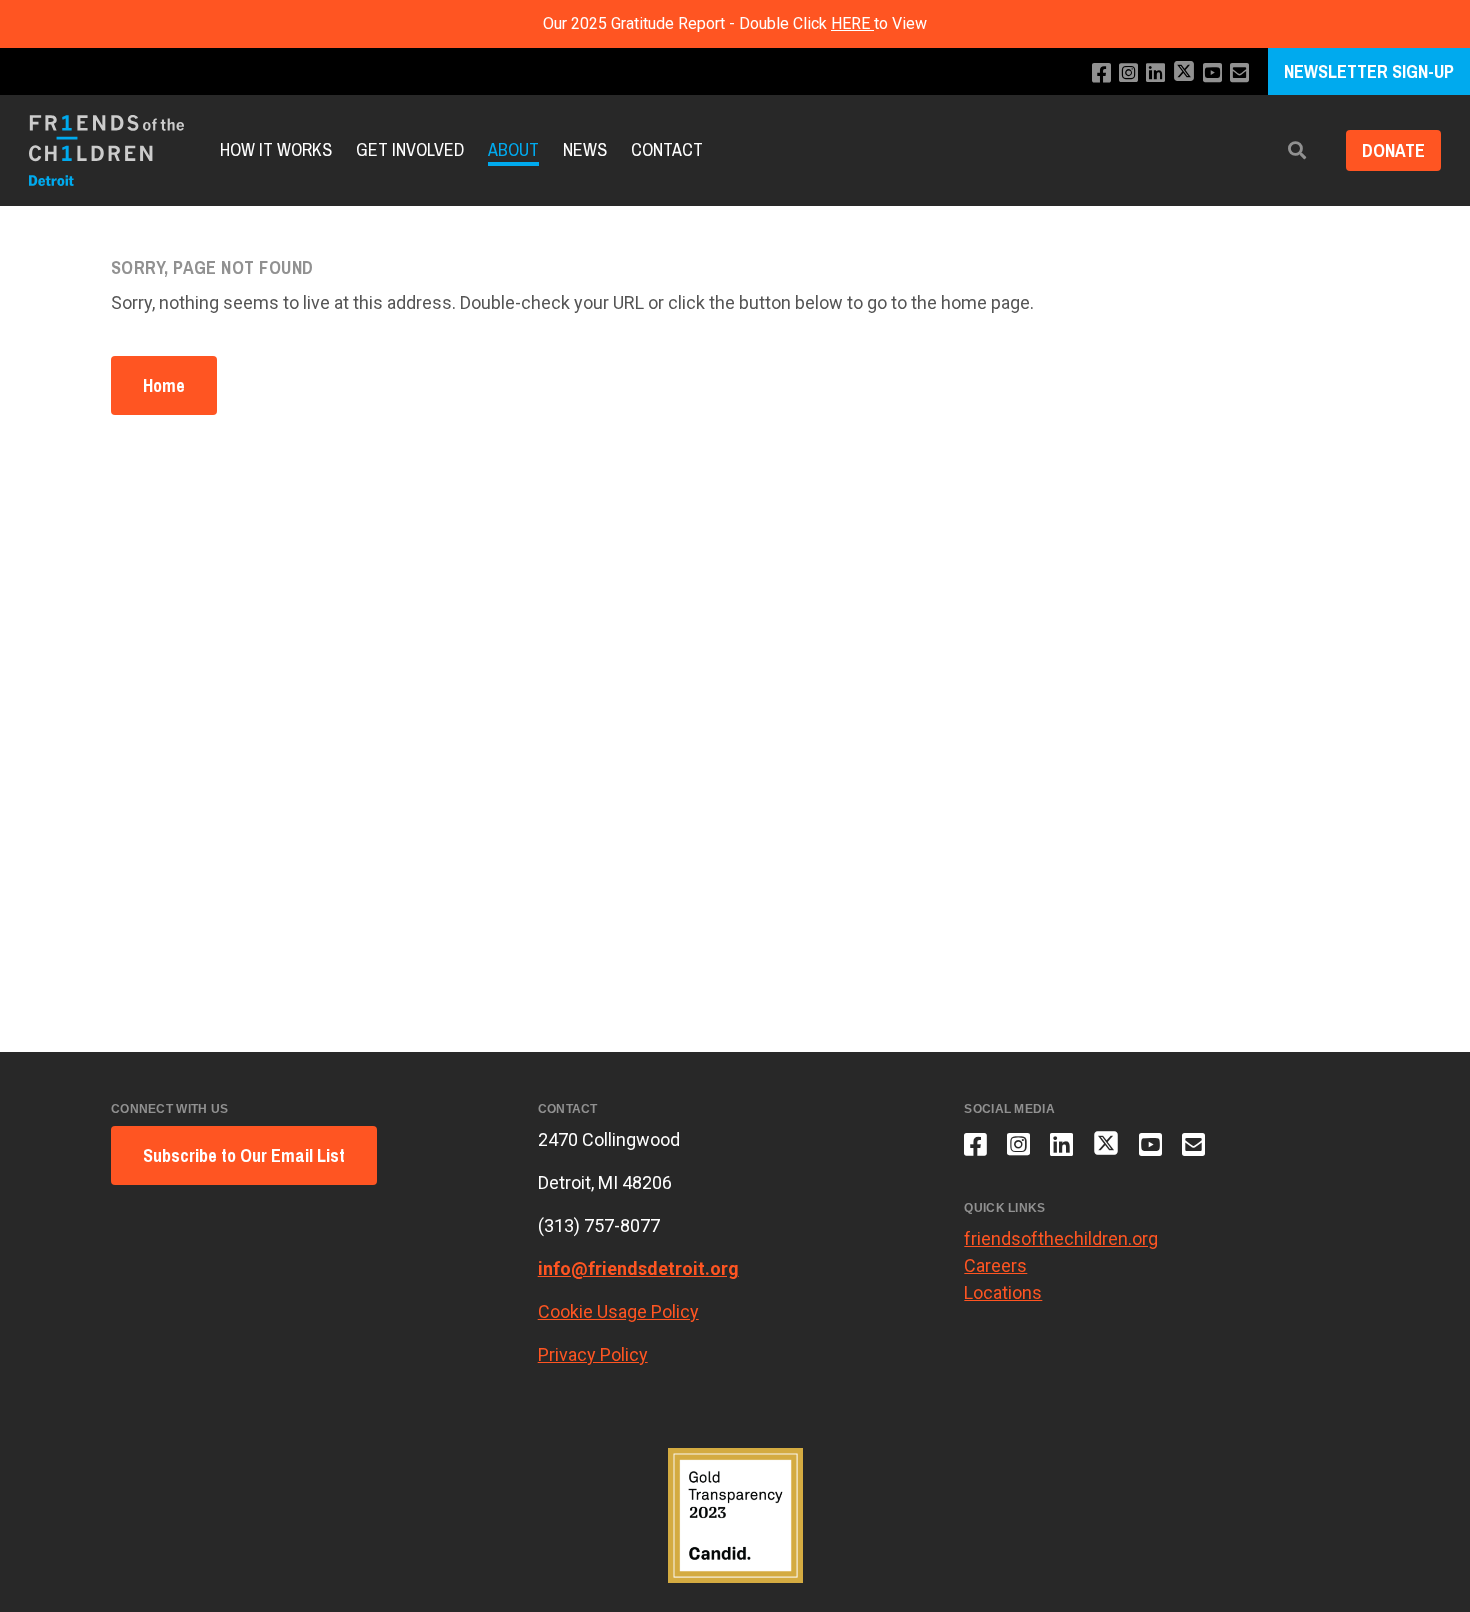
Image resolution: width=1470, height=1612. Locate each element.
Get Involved (410, 150)
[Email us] (1239, 73)
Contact (667, 150)
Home (164, 385)
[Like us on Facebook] (1101, 73)
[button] (1297, 150)
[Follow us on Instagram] (1128, 73)
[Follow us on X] (1184, 73)
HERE (852, 23)
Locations (1003, 1292)
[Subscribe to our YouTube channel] (1212, 73)
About (513, 150)
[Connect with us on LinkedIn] (1155, 73)
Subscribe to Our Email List (244, 1155)
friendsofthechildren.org (1061, 1238)
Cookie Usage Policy (618, 1311)
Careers (995, 1265)
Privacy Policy (593, 1354)
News (585, 150)
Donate (1393, 150)
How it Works (276, 150)
